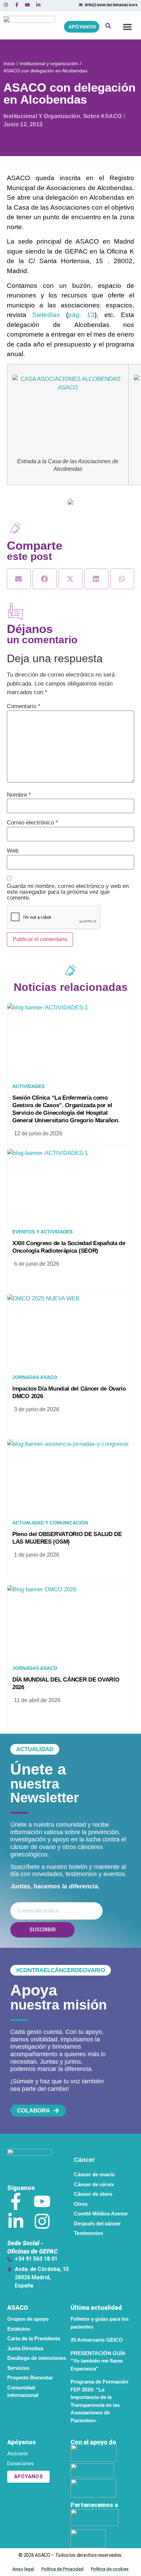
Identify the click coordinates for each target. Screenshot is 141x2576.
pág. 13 (81, 315)
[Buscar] (108, 27)
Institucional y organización (49, 63)
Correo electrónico (33, 823)
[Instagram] (42, 2221)
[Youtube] (42, 2201)
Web (13, 851)
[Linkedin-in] (16, 2221)
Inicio (9, 63)
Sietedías (49, 315)
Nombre (19, 795)
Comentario (24, 706)
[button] (127, 27)
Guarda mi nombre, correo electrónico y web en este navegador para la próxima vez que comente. (68, 892)
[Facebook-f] (16, 2201)
